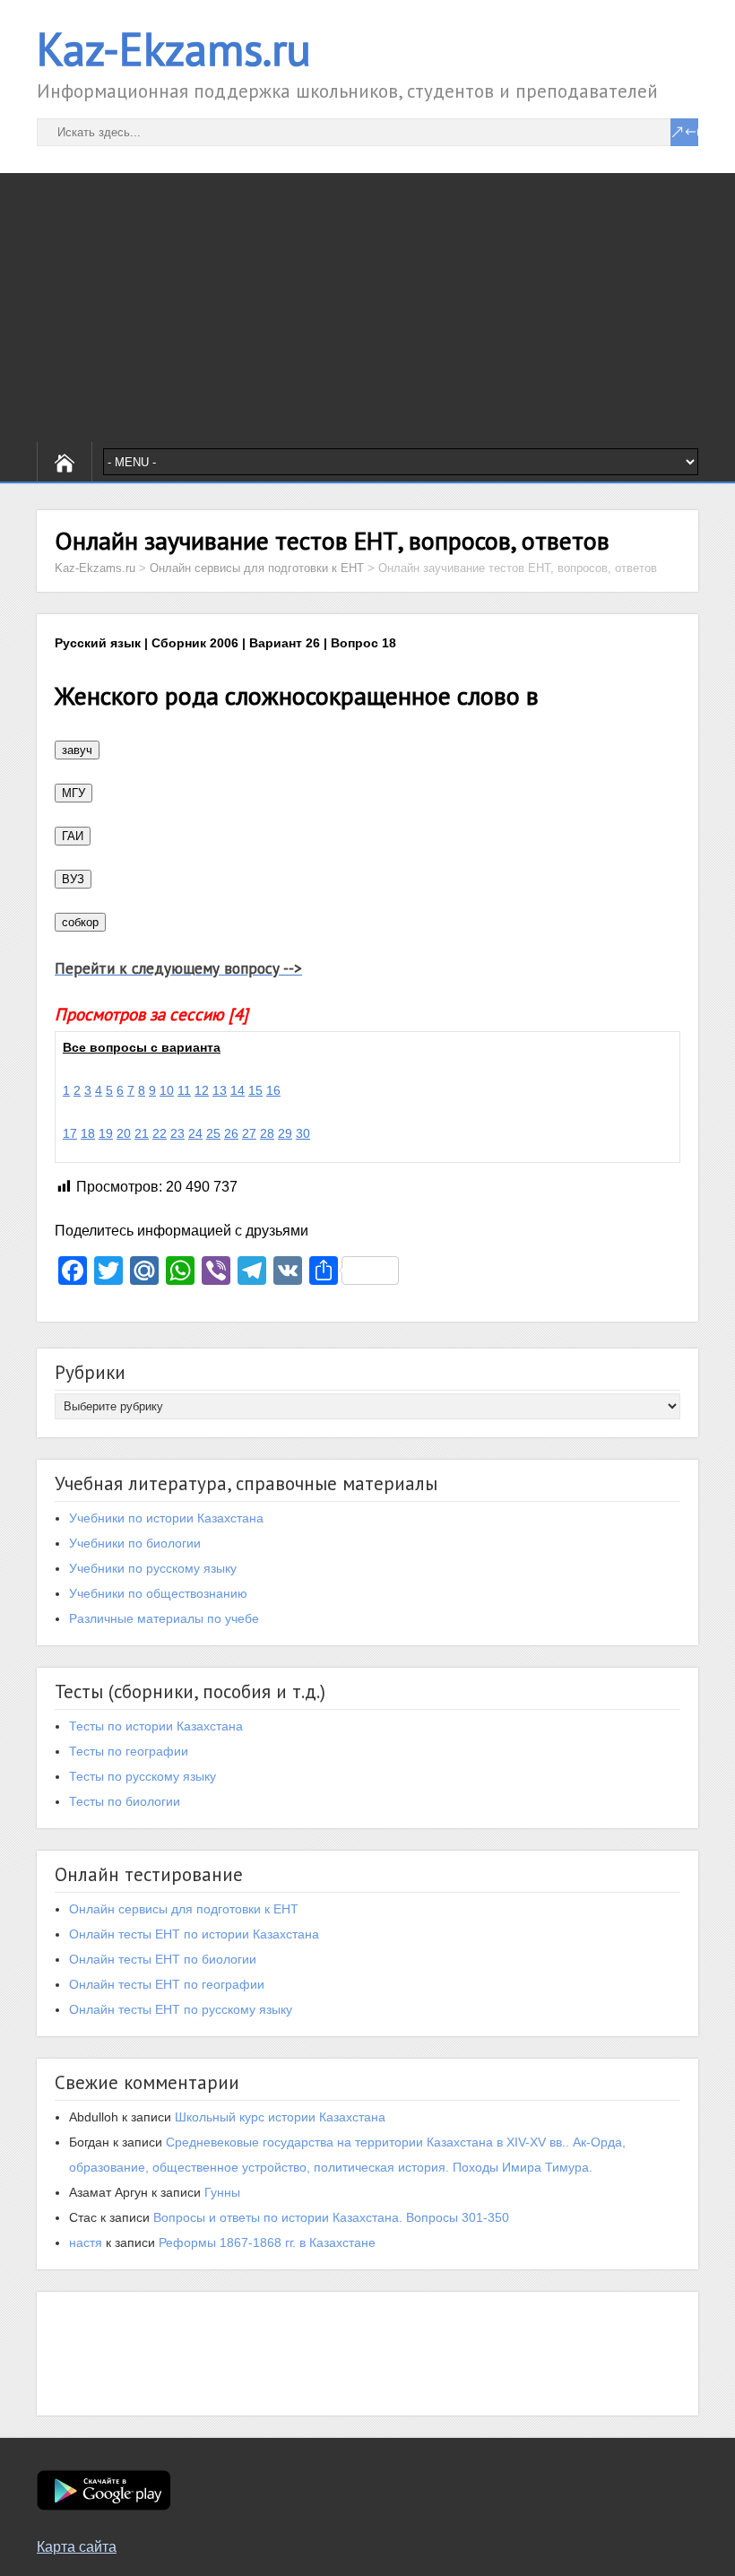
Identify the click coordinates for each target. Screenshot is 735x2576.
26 (231, 1133)
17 (70, 1133)
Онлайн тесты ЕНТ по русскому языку (181, 2009)
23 (177, 1133)
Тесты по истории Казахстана (156, 1726)
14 (238, 1090)
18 (88, 1133)
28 (267, 1133)
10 (167, 1090)
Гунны (222, 2192)
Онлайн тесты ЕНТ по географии (167, 1984)
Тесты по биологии (125, 1801)
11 (184, 1090)
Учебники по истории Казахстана (166, 1518)
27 (249, 1133)
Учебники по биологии (135, 1543)
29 (285, 1133)
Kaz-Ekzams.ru (174, 49)
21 (142, 1133)
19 (106, 1133)
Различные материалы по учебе (164, 1618)
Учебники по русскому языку (153, 1568)
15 (255, 1090)
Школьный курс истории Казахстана (280, 2117)
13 (220, 1090)
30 (303, 1133)
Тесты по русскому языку (143, 1776)
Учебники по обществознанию (158, 1593)
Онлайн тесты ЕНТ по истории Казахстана (194, 1934)
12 (202, 1090)
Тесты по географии (129, 1751)
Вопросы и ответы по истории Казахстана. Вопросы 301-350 (331, 2217)
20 (124, 1133)
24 (195, 1133)
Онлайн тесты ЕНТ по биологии (163, 1959)
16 (273, 1090)
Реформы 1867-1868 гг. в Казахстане (267, 2242)
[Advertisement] (367, 308)
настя (86, 2242)
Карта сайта (77, 2547)
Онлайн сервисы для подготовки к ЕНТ (184, 1909)
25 (213, 1133)
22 (160, 1133)
